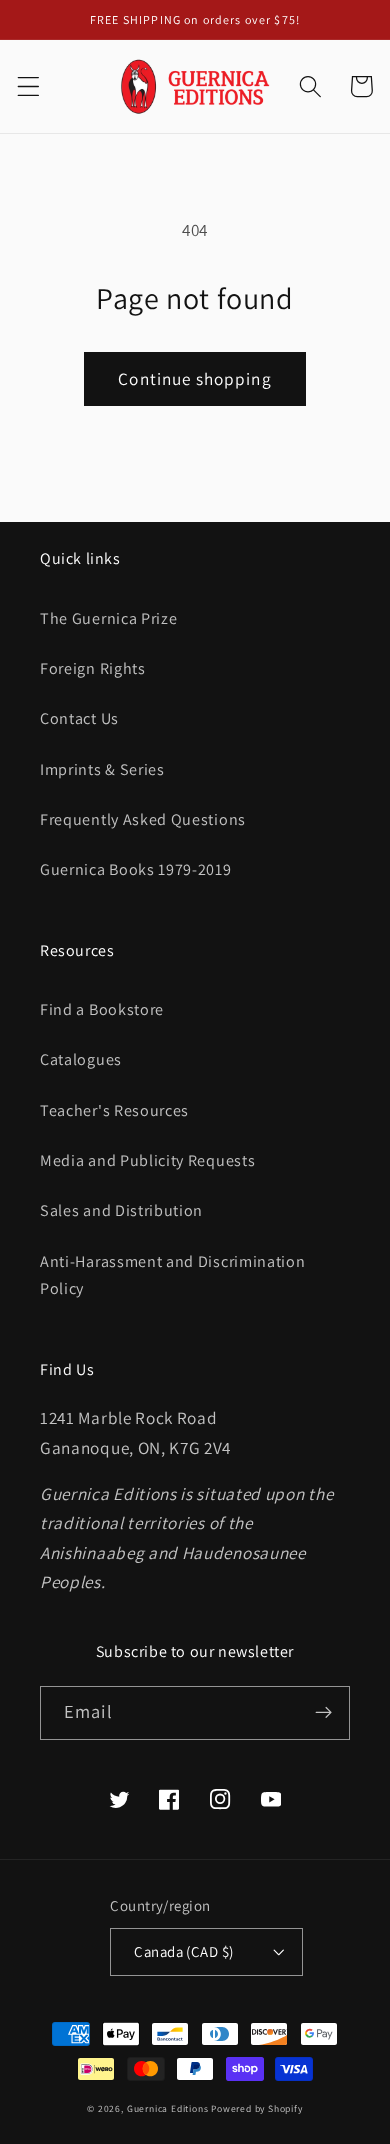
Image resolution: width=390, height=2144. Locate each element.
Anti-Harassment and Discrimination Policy (172, 1275)
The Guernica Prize (108, 618)
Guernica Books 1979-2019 (136, 869)
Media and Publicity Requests (147, 1160)
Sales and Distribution (121, 1210)
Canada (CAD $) (183, 1951)
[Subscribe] (323, 1713)
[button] (28, 86)
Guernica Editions (168, 2108)
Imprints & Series (102, 769)
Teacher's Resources (114, 1110)
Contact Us (79, 718)
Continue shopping (195, 378)
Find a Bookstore (102, 1009)
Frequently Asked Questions (143, 819)
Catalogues (81, 1059)
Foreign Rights (93, 668)
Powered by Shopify (257, 2108)
